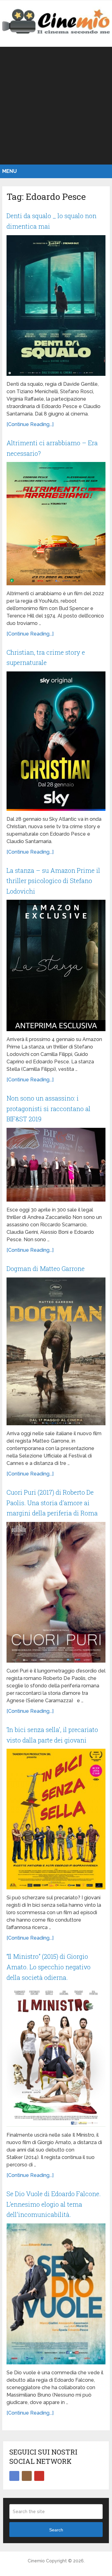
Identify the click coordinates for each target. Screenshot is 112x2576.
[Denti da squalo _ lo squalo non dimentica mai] (56, 306)
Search (56, 2530)
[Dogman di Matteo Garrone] (56, 1351)
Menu (9, 171)
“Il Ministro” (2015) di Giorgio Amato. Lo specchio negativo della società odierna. (49, 1967)
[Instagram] (27, 2476)
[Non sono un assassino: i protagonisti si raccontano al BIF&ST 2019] (56, 1165)
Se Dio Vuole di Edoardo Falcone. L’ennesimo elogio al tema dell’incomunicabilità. (54, 2204)
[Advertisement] (56, 106)
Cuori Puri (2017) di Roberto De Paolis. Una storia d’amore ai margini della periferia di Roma (52, 1503)
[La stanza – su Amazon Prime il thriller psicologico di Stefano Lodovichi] (56, 965)
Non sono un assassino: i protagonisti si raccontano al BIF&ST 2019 (49, 1108)
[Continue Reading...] (30, 424)
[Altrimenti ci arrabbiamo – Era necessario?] (56, 524)
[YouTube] (39, 2476)
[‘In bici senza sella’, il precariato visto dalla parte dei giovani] (56, 1819)
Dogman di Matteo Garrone (46, 1268)
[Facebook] (14, 2476)
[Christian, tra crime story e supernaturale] (56, 741)
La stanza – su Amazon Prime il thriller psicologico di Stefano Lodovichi (53, 881)
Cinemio (36, 2561)
